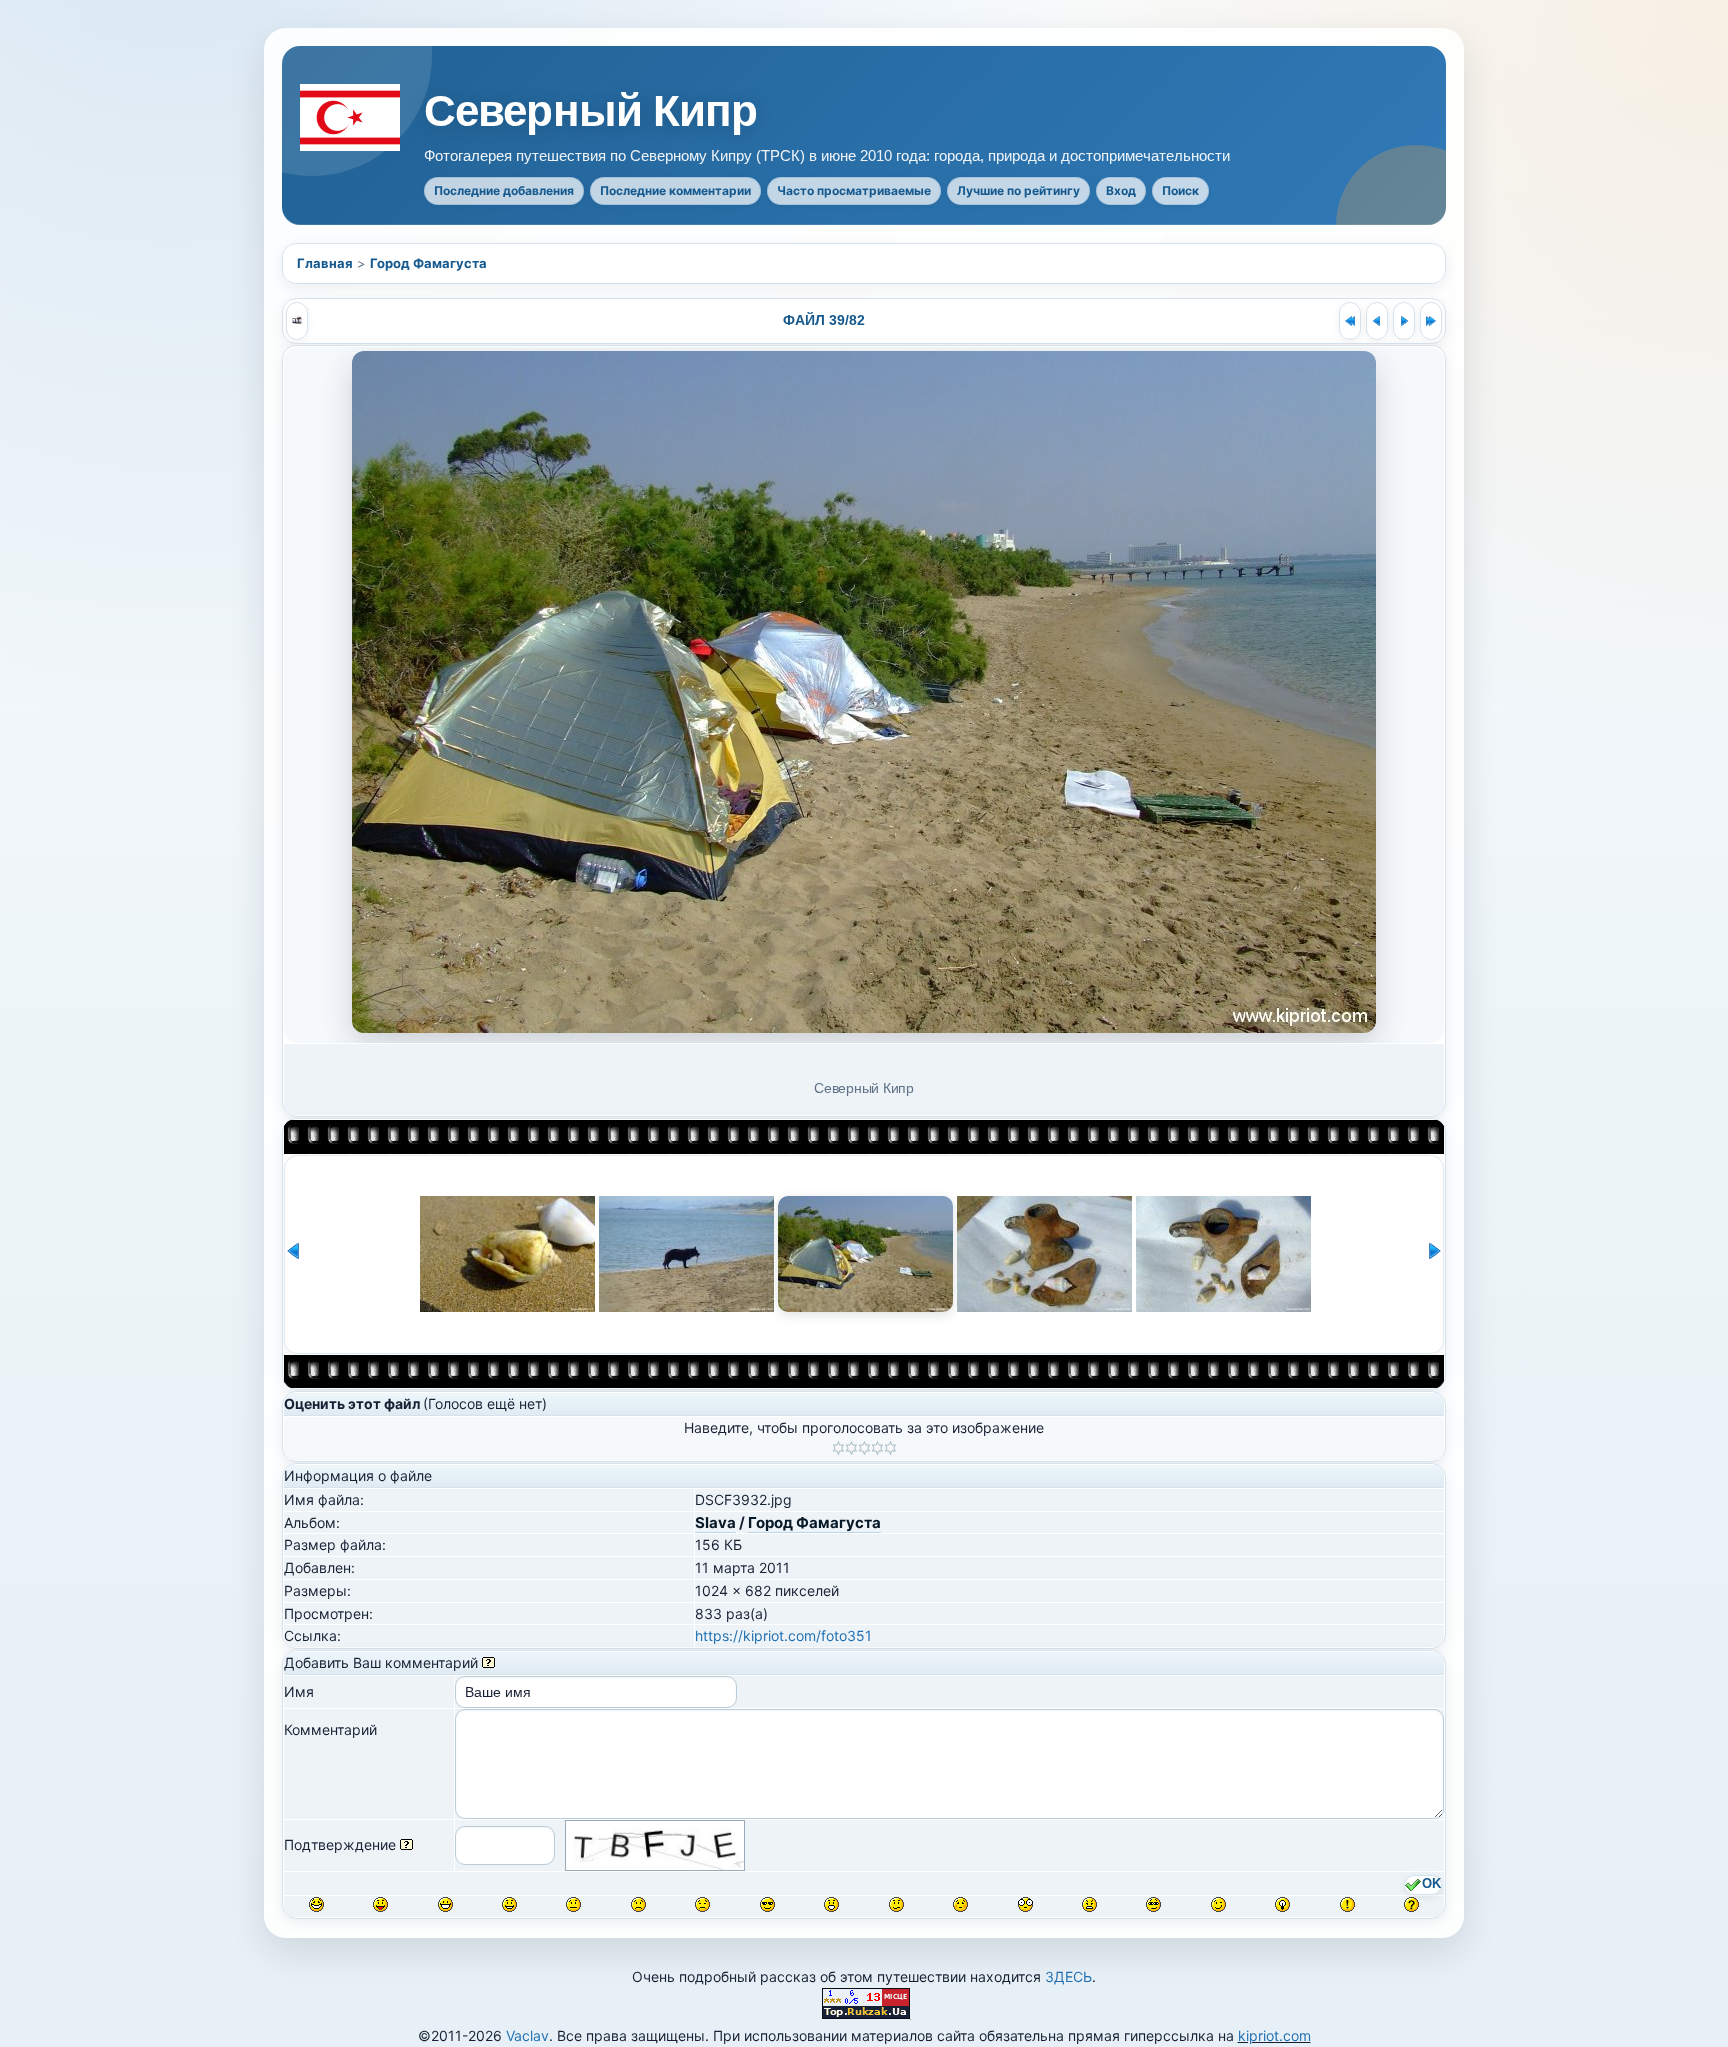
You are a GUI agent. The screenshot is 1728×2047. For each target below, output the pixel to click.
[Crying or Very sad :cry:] (702, 1904)
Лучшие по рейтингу (1018, 190)
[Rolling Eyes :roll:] (1153, 1904)
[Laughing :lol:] (316, 1904)
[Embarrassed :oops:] (960, 1904)
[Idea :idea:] (1282, 1904)
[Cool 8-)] (767, 1904)
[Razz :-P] (380, 1904)
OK (1431, 1884)
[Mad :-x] (1089, 1904)
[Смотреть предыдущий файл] (1377, 321)
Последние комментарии (675, 190)
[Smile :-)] (509, 1904)
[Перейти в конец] (1431, 321)
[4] (877, 1448)
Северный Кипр (591, 111)
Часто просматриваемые (854, 190)
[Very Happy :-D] (445, 1904)
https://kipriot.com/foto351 (783, 1635)
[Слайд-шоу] (297, 321)
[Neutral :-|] (573, 1904)
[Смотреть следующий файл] (1404, 321)
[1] (838, 1448)
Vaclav (527, 2035)
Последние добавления (504, 190)
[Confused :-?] (896, 1904)
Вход (1121, 190)
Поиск (1180, 190)
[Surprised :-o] (831, 1904)
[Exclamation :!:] (1347, 1904)
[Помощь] (488, 1662)
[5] (890, 1448)
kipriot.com (1274, 2035)
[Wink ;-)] (1218, 1904)
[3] (864, 1448)
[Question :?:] (1411, 1904)
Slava (715, 1522)
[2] (851, 1448)
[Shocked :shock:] (1025, 1904)
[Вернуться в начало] (1350, 321)
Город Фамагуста (428, 263)
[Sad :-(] (638, 1904)
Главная (325, 263)
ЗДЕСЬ (1068, 1976)
